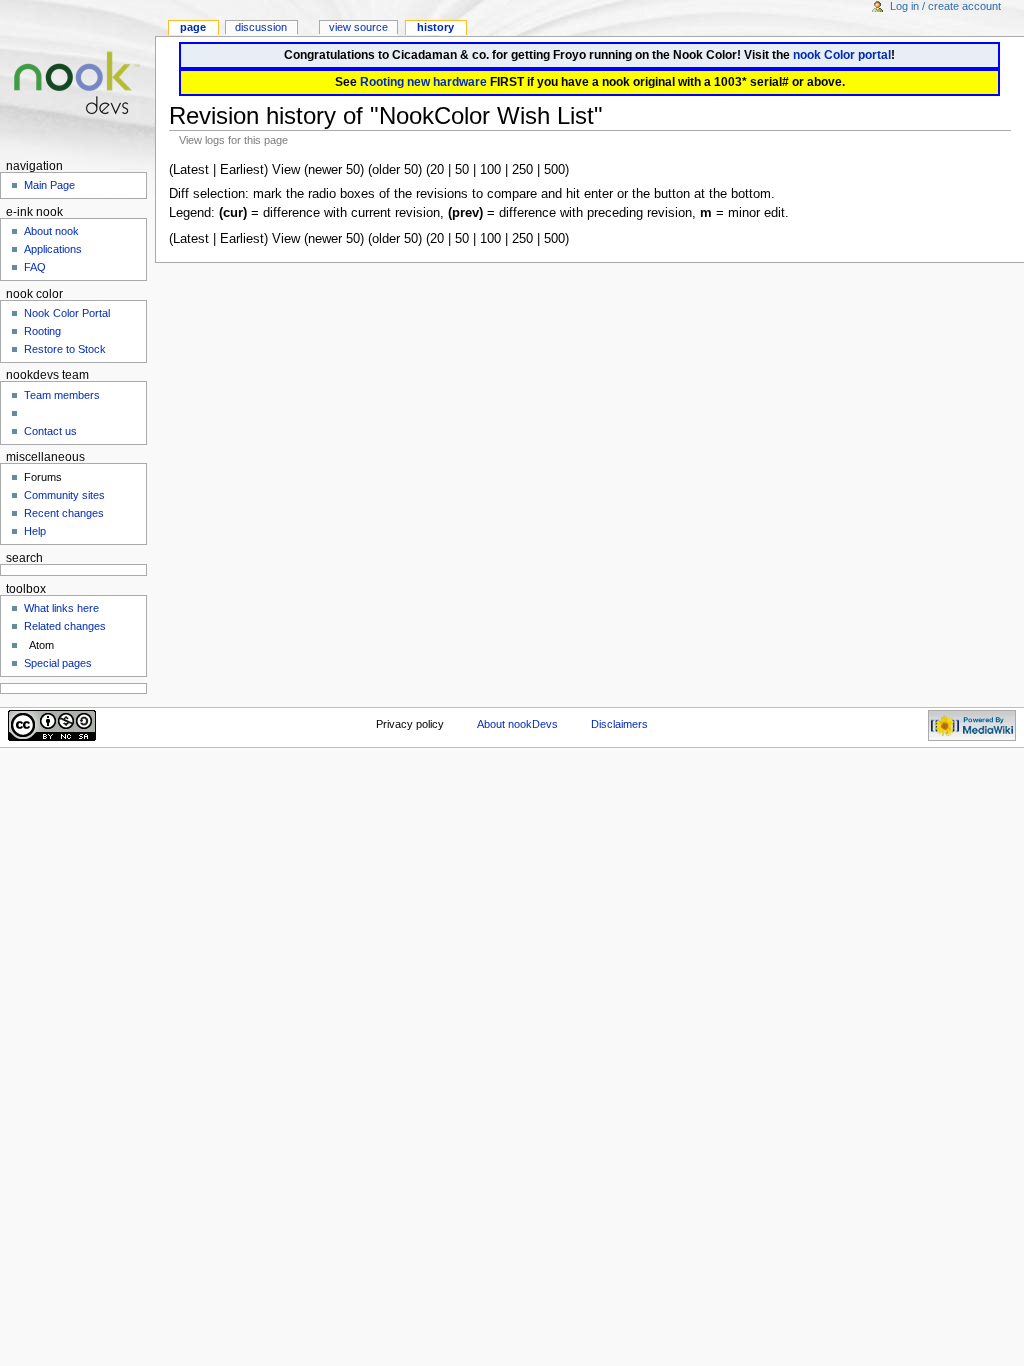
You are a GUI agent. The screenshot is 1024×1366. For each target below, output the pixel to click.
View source (358, 27)
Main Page (49, 185)
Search (24, 558)
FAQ (35, 267)
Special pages (58, 663)
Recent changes (64, 513)
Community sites (64, 495)
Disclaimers (619, 724)
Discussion (261, 27)
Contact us (50, 431)
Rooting (42, 331)
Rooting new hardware (423, 82)
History (435, 27)
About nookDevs (517, 724)
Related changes (65, 626)
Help (35, 531)
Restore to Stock (65, 349)
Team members (62, 395)
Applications (53, 249)
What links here (61, 608)
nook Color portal (842, 55)
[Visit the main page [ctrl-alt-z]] (77, 77)
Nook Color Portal (67, 313)
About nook (51, 231)
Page (193, 27)
